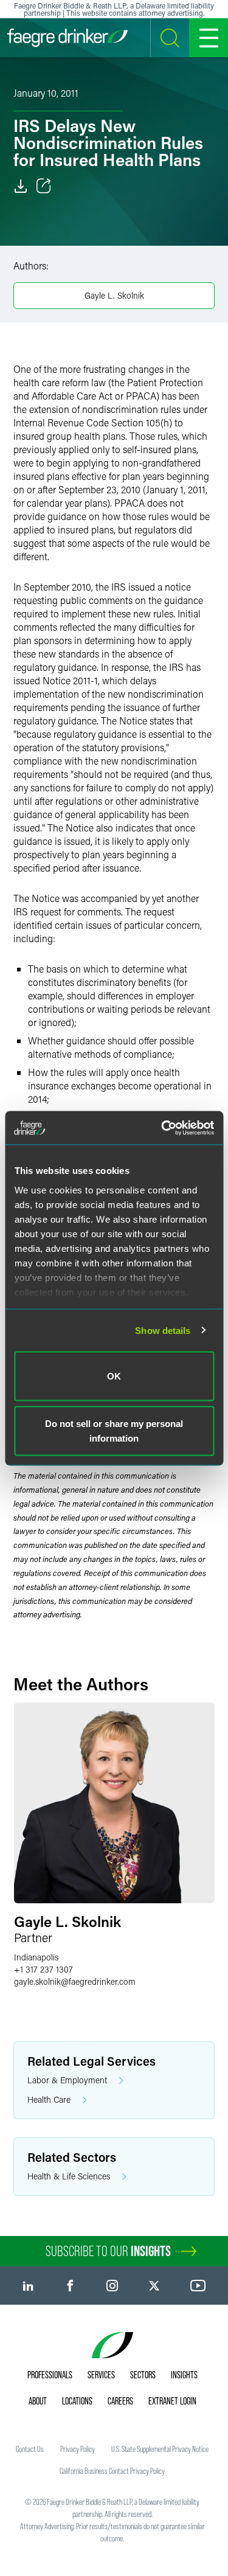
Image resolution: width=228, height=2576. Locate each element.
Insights (184, 2375)
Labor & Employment (67, 2080)
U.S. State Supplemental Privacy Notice (160, 2449)
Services (101, 2375)
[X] (154, 2286)
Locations (77, 2401)
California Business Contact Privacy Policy (112, 2471)
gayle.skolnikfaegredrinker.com (75, 1981)
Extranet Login (172, 2401)
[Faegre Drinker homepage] (67, 38)
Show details (163, 1330)
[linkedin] (28, 2286)
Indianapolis (36, 1957)
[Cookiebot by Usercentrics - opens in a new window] (162, 1128)
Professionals (50, 2375)
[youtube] (198, 2286)
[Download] (21, 186)
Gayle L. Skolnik (114, 295)
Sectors (143, 2375)
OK (114, 1376)
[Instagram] (112, 2286)
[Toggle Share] (44, 186)
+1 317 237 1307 (43, 1969)
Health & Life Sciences (69, 2176)
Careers (120, 2401)
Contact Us (30, 2449)
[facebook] (70, 2286)
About (38, 2401)
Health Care (49, 2099)
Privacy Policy (78, 2449)
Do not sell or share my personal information (114, 1430)
